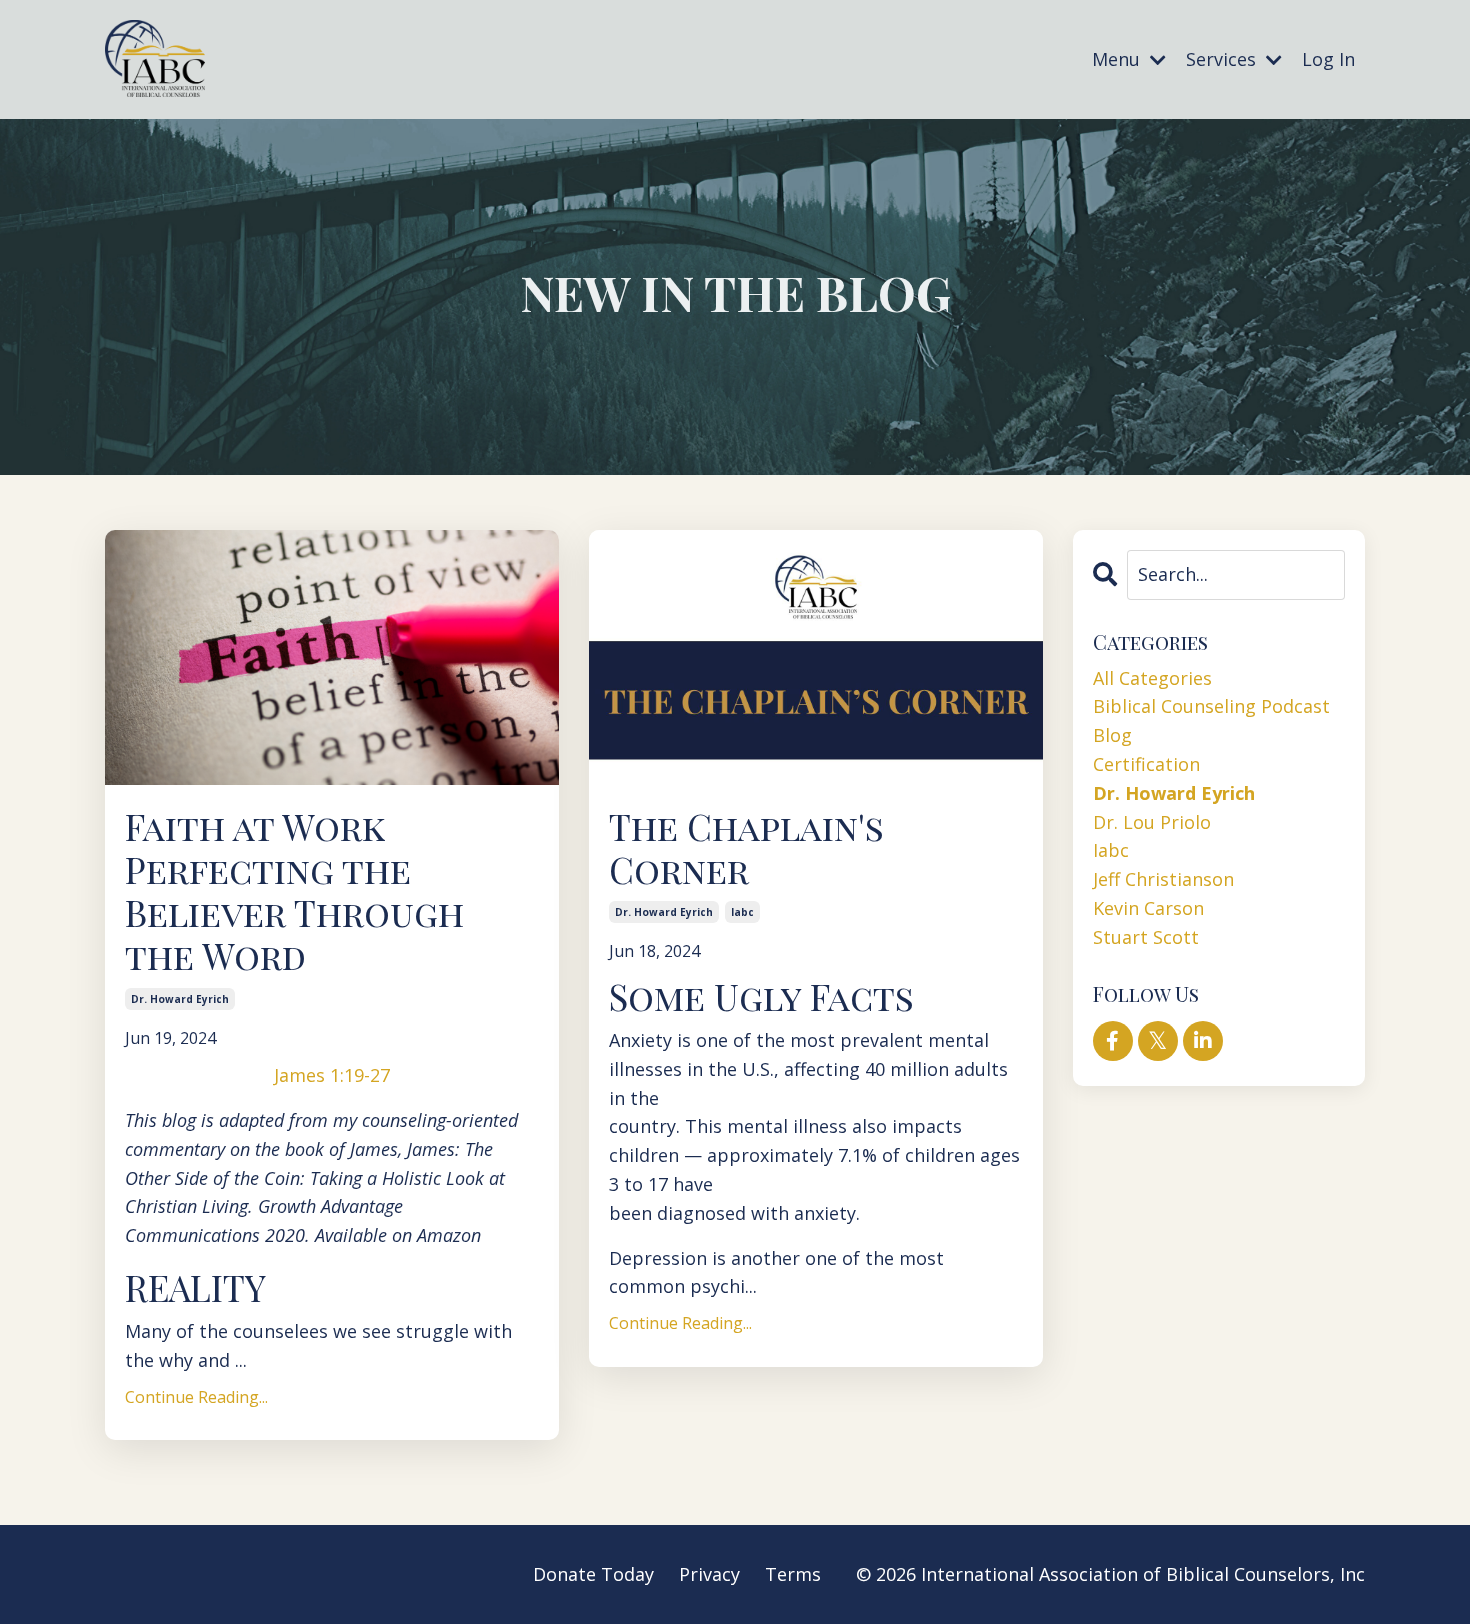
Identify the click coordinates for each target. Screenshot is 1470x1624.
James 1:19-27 (332, 1075)
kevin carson (1148, 908)
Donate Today (593, 1574)
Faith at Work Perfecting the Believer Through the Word (294, 891)
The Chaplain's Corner (746, 848)
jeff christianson (1163, 879)
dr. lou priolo (1152, 822)
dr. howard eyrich (180, 999)
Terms (793, 1574)
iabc (742, 912)
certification (1146, 764)
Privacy (709, 1574)
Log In (1328, 59)
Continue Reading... (196, 1397)
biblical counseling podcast (1211, 706)
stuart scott (1146, 937)
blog (1112, 735)
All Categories (1152, 678)
